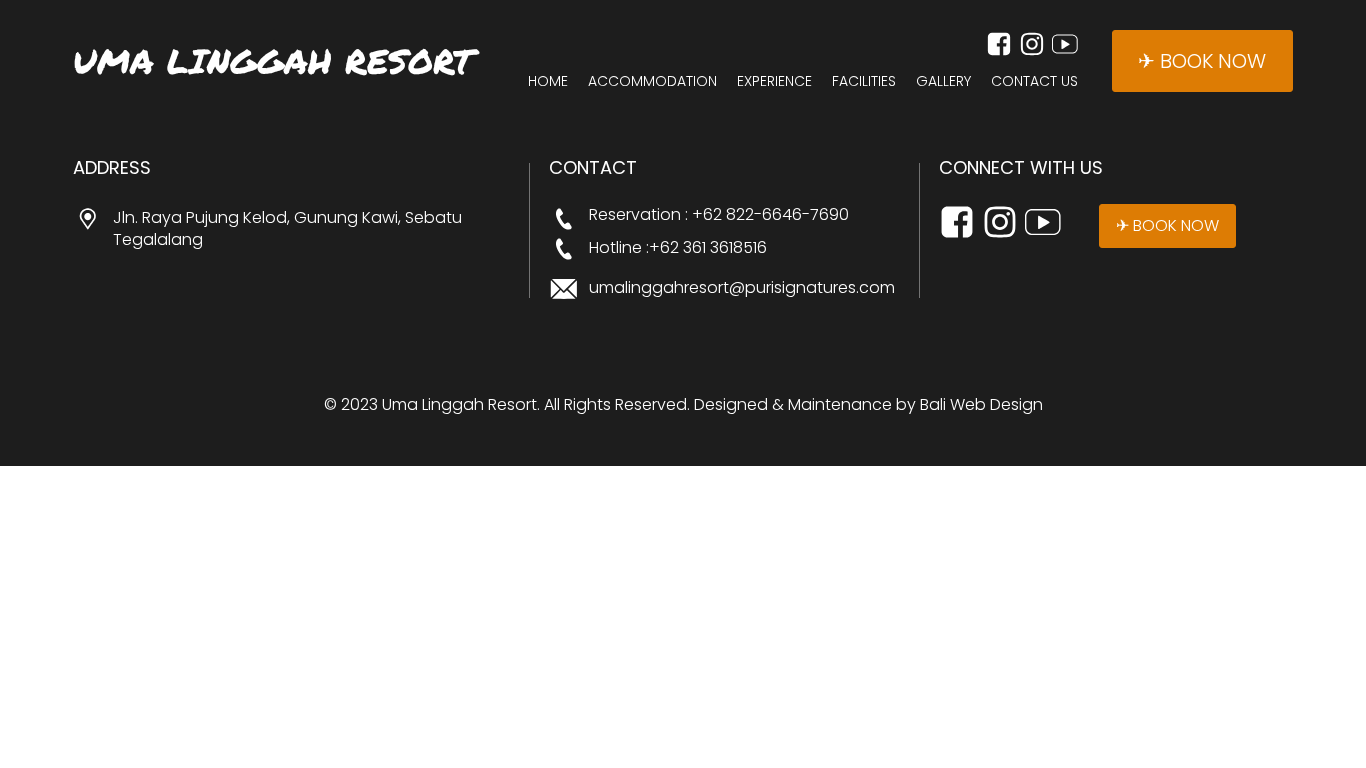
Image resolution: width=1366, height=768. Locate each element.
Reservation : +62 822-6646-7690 (719, 215)
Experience (774, 81)
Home (548, 81)
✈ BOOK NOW (1202, 61)
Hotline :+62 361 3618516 (678, 248)
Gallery (943, 81)
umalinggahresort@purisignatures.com (742, 288)
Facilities (864, 81)
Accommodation (652, 81)
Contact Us (1034, 81)
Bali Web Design (981, 404)
